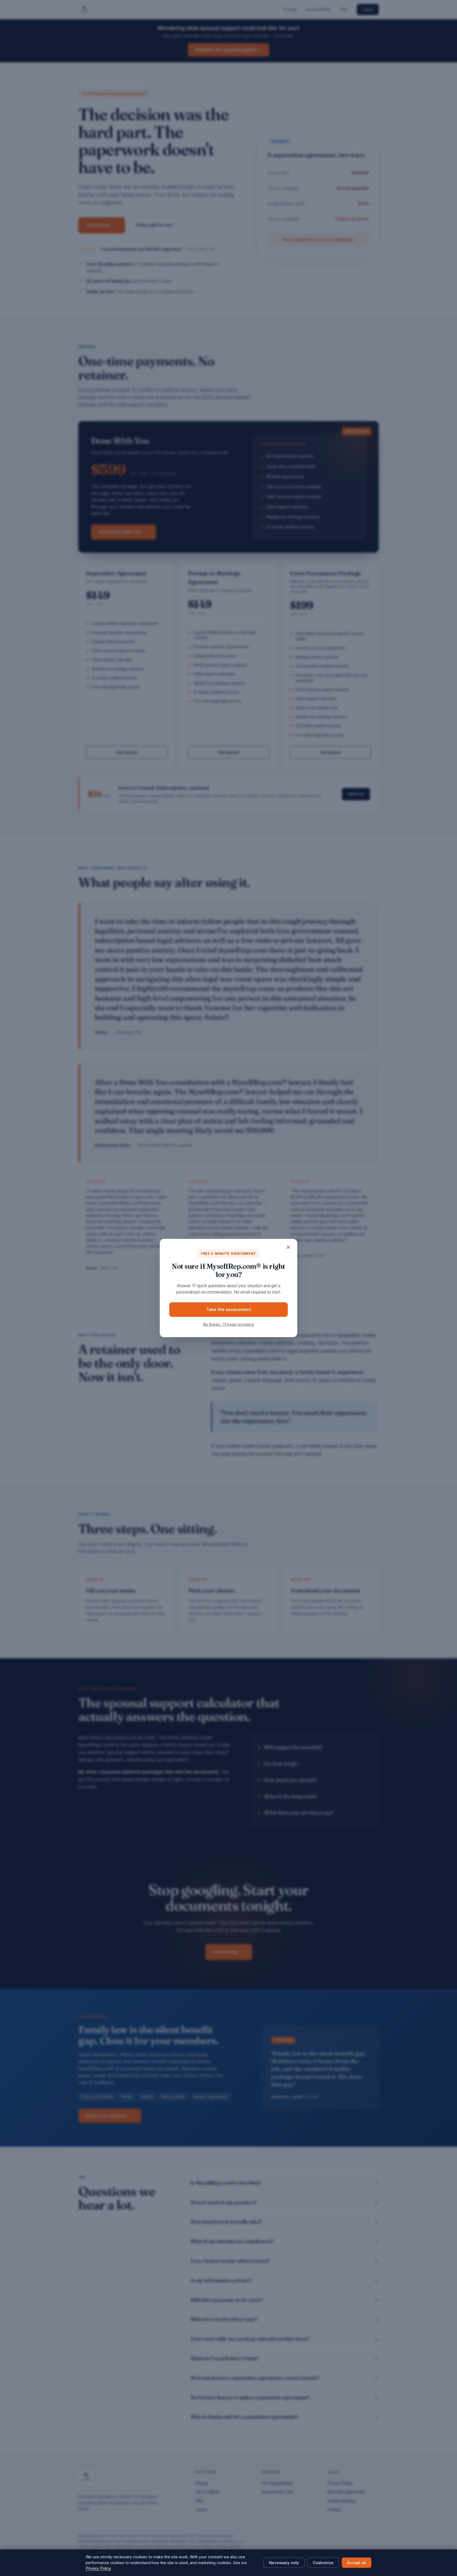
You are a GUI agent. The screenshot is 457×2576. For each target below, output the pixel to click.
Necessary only (284, 2563)
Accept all (357, 2563)
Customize (323, 2563)
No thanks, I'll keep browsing (229, 1324)
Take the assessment (229, 1309)
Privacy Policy (98, 2568)
